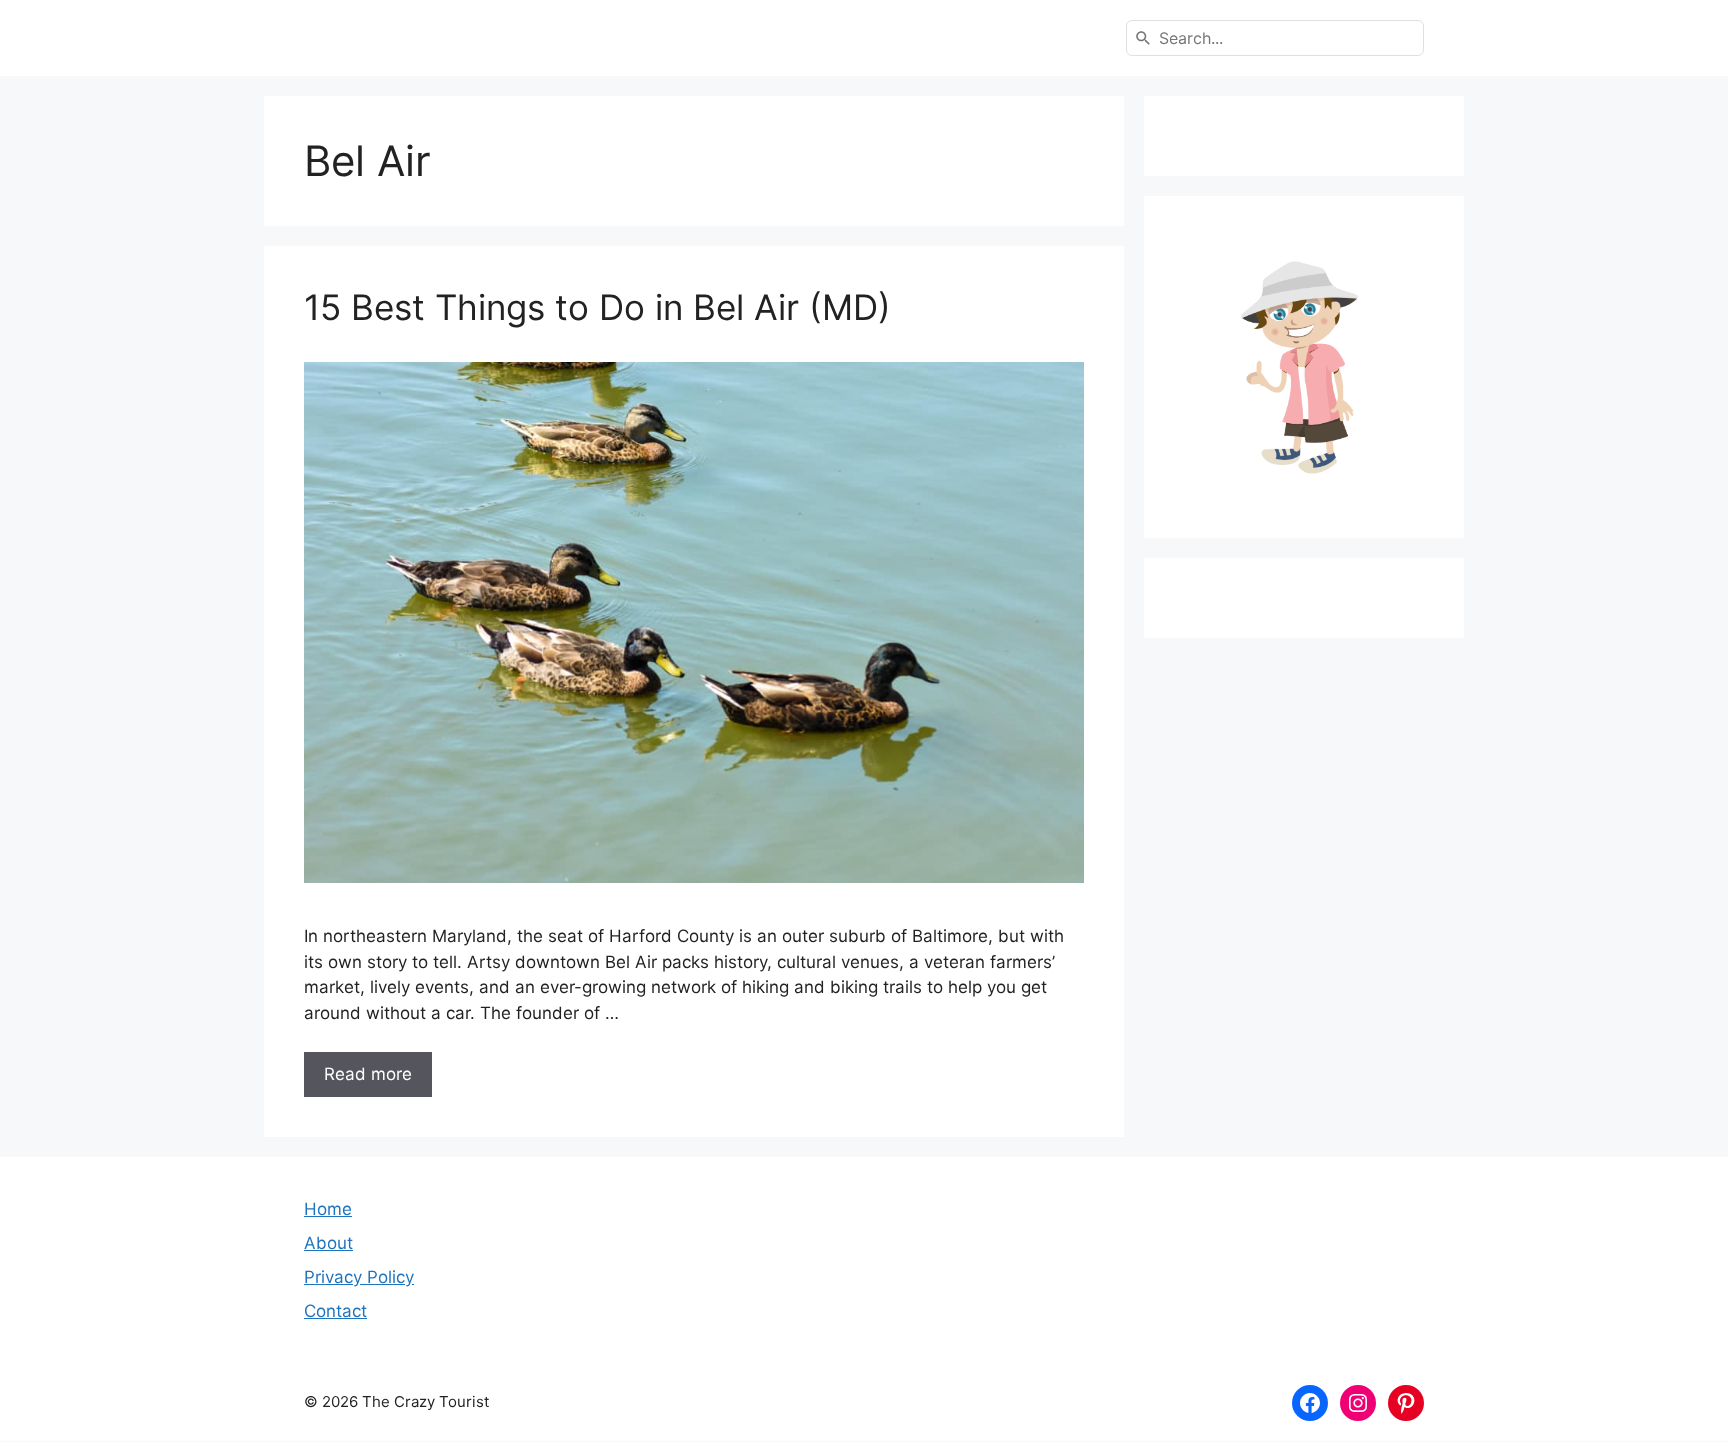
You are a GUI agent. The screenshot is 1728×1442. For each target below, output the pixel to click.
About (328, 1243)
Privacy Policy (359, 1277)
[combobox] (1275, 38)
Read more (368, 1074)
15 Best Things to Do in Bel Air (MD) (597, 307)
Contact (335, 1311)
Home (328, 1209)
